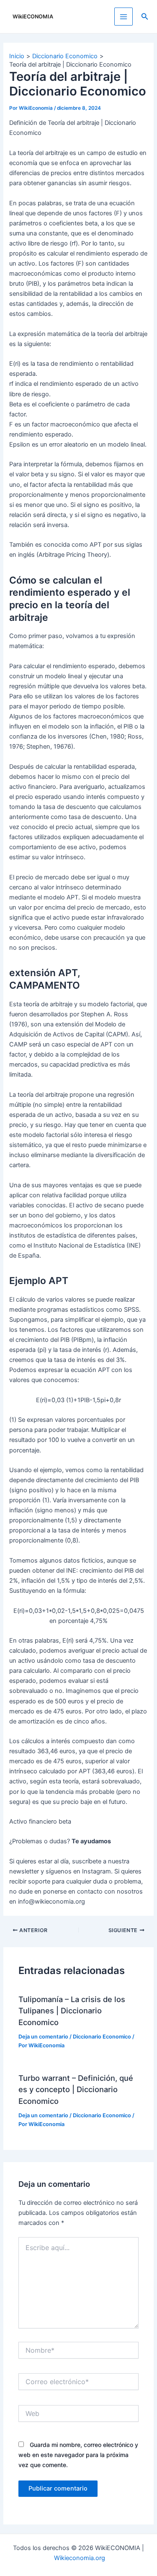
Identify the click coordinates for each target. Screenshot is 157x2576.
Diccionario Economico (102, 2037)
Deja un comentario (43, 2037)
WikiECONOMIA (33, 17)
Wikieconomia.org (80, 2558)
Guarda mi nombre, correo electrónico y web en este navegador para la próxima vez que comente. (78, 2455)
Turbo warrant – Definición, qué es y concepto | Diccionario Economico (76, 2089)
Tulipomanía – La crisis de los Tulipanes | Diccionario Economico (72, 2011)
